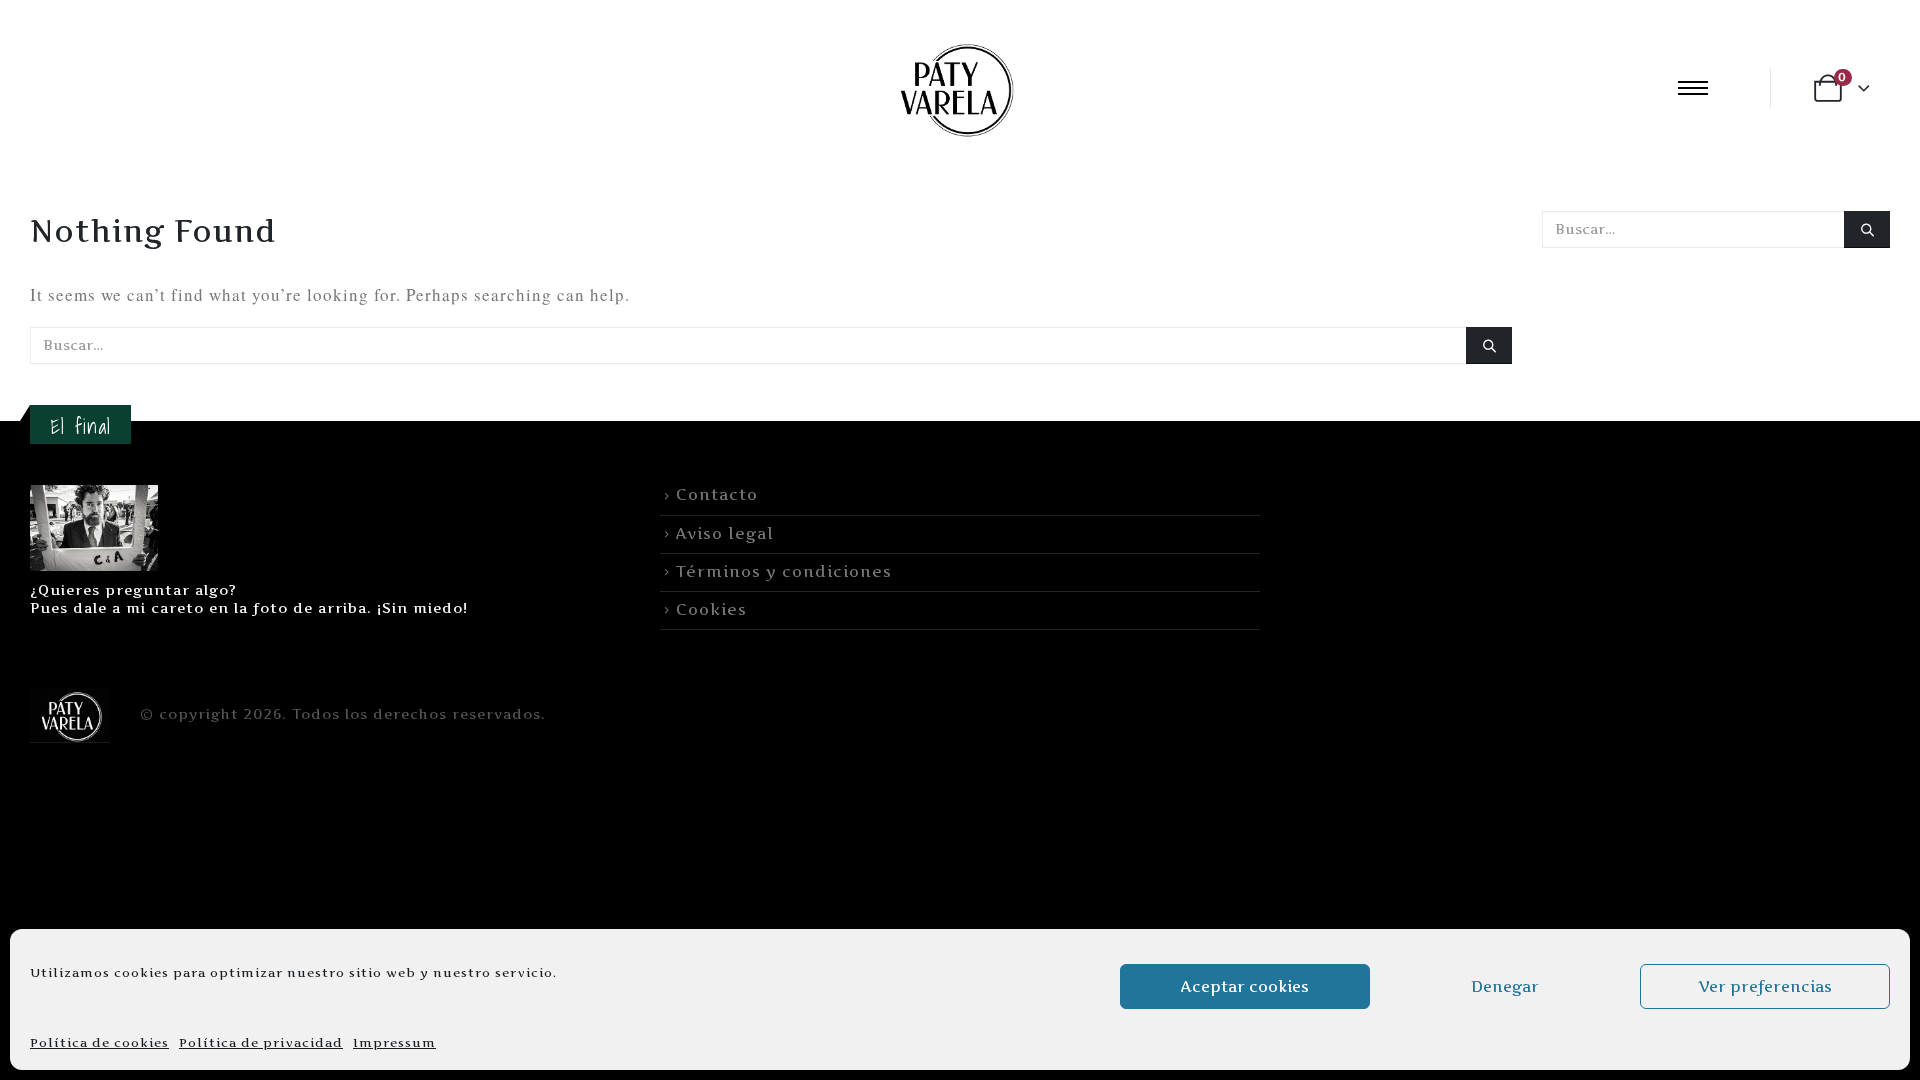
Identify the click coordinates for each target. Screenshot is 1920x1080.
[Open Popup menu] (1693, 88)
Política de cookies (99, 1042)
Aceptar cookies (1245, 986)
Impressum (394, 1042)
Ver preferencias (1765, 986)
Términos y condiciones (784, 571)
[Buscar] (1489, 345)
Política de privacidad (261, 1042)
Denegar (1505, 986)
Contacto (717, 494)
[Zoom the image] (94, 496)
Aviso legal (725, 533)
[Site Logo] (954, 87)
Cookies (711, 609)
